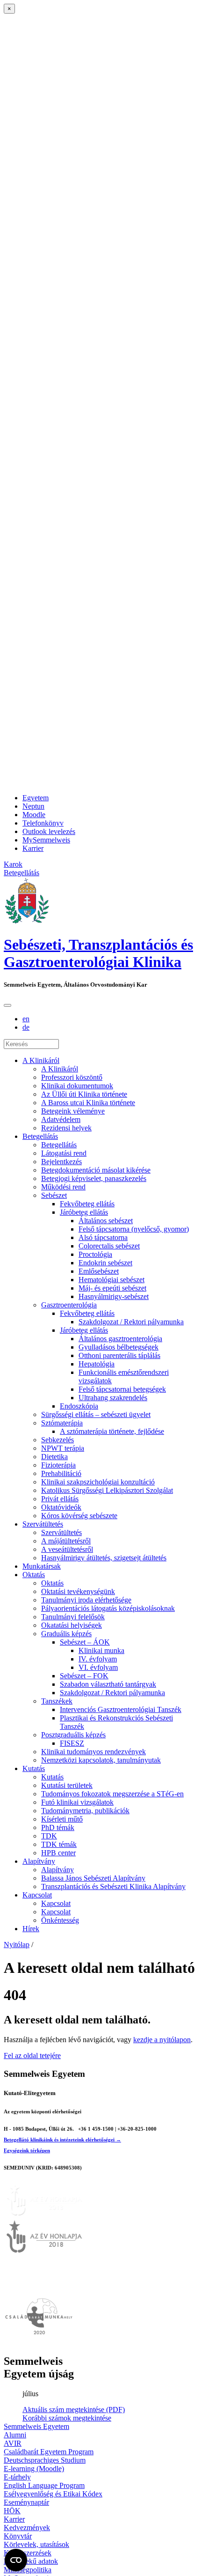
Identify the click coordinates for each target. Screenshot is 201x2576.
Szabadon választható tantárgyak (108, 1684)
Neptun (33, 806)
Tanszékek (57, 1701)
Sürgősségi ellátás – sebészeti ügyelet (96, 1414)
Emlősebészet (99, 1271)
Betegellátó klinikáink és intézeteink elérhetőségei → (62, 2140)
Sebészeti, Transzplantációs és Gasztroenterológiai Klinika (98, 953)
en (26, 1019)
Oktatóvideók (61, 1507)
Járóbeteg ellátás (84, 1212)
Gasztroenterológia (69, 1305)
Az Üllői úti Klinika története (84, 1094)
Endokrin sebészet (105, 1263)
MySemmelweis (46, 840)
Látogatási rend (64, 1153)
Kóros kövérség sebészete (79, 1516)
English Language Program (44, 2485)
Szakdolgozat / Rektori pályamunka (131, 1322)
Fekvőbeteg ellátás (87, 1204)
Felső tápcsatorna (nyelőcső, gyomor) (134, 1229)
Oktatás (34, 1575)
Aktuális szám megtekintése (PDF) (74, 2410)
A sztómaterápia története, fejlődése (112, 1431)
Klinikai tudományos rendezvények (93, 1752)
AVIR (13, 2443)
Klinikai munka (101, 1650)
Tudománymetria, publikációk (85, 1811)
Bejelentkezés (61, 1162)
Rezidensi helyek (66, 1128)
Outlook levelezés (49, 831)
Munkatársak (42, 1566)
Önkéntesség (60, 1920)
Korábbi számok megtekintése (67, 2418)
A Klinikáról (41, 1060)
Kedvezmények (27, 2528)
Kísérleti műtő (62, 1819)
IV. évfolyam (98, 1659)
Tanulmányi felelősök (73, 1617)
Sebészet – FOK (84, 1676)
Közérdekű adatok (31, 2561)
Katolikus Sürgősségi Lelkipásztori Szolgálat (107, 1490)
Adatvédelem (61, 1119)
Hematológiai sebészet (111, 1280)
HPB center (58, 1853)
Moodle (34, 815)
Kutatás (34, 1768)
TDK (49, 1836)
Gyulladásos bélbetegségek (118, 1347)
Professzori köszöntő (72, 1077)
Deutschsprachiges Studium (45, 2460)
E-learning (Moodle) (34, 2469)
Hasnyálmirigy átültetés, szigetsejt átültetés (104, 1558)
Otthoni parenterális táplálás (119, 1355)
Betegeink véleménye (73, 1111)
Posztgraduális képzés (73, 1735)
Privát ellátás (60, 1499)
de (26, 1027)
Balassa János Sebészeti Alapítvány (93, 1878)
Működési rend (63, 1187)
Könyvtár (18, 2536)
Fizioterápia (58, 1465)
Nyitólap (17, 1945)
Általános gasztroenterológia (120, 1339)
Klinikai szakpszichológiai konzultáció (98, 1482)
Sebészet (54, 1195)
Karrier (33, 848)
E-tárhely (17, 2477)
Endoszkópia (79, 1406)
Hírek (31, 1929)
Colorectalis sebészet (109, 1246)
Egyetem (36, 798)
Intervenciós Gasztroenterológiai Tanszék (121, 1709)
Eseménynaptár (26, 2502)
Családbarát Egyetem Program (49, 2452)
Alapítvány (39, 1861)
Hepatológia (97, 1364)
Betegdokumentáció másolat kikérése (96, 1170)
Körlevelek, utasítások (36, 2544)
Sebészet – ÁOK (85, 1642)
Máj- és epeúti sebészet (112, 1288)
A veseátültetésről (67, 1549)
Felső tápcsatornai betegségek (122, 1389)
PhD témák (58, 1827)
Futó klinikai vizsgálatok (77, 1802)
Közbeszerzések (28, 2553)
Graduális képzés (66, 1634)
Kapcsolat (37, 1895)
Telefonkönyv (43, 823)
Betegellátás (40, 1136)
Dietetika (54, 1457)
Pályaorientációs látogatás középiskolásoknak (108, 1608)
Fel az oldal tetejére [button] (32, 2056)
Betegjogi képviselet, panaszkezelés (94, 1178)
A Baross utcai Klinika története (88, 1103)
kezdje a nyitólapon (162, 2040)
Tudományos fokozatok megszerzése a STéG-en (112, 1794)
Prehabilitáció (61, 1473)
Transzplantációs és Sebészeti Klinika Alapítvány (113, 1886)
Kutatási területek (67, 1785)
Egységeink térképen (27, 2150)
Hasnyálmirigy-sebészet (114, 1296)
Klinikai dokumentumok (77, 1086)
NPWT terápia (63, 1448)
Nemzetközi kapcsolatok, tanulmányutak (101, 1760)
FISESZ (72, 1743)
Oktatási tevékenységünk (78, 1591)
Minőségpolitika (28, 2570)
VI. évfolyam (98, 1667)
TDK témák (59, 1844)
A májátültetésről (66, 1541)
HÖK (12, 2511)
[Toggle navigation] (7, 1005)
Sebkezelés (57, 1440)
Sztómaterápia (62, 1423)
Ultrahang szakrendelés (113, 1398)
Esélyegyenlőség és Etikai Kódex (53, 2494)
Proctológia (95, 1254)
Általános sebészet (106, 1221)
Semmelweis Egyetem (36, 2426)
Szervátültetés (43, 1524)
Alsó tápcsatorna (103, 1237)
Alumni (15, 2435)
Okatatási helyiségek (72, 1625)
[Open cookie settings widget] (16, 2560)
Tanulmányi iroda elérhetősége (86, 1600)
